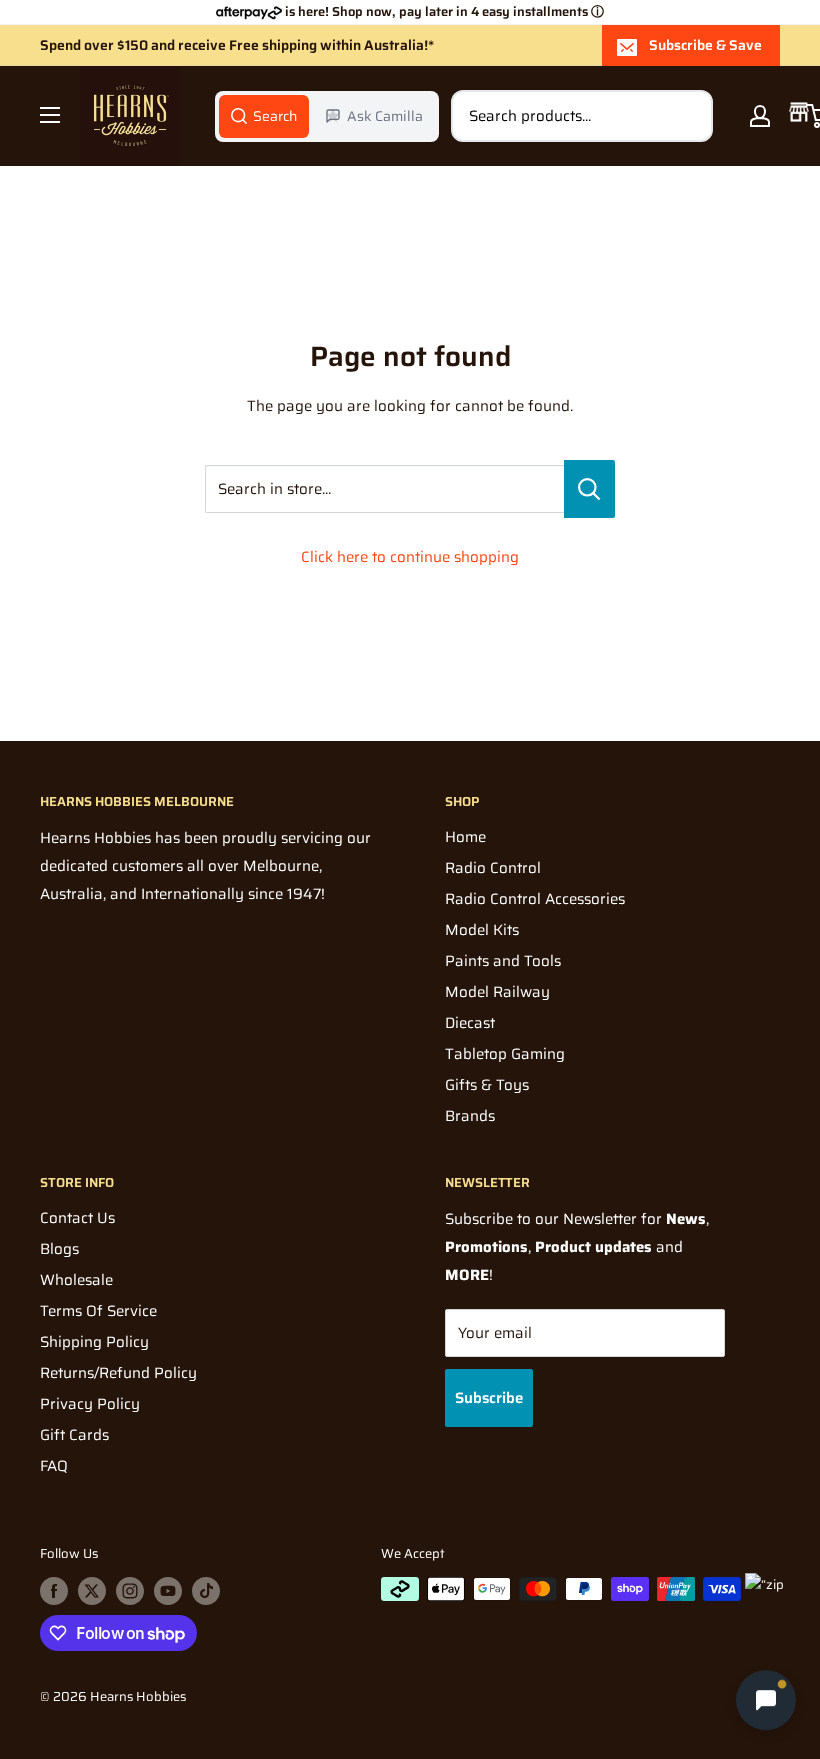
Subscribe (489, 1398)
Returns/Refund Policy (118, 1373)
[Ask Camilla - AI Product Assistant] (766, 1700)
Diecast (470, 1023)
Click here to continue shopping (410, 557)
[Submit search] (687, 116)
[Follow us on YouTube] (168, 1591)
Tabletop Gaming (505, 1054)
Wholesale (76, 1280)
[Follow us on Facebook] (54, 1591)
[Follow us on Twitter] (92, 1591)
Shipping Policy (94, 1342)
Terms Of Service (98, 1311)
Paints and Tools (503, 961)
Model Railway (497, 992)
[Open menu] (50, 115)
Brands (470, 1116)
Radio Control (493, 868)
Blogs (59, 1249)
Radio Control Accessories (535, 899)
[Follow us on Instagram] (130, 1591)
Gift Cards (74, 1435)
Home (465, 837)
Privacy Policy (90, 1404)
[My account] (760, 116)
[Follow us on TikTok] (206, 1591)
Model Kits (482, 930)
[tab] (264, 116)
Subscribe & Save (705, 45)
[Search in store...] (589, 489)
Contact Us (77, 1218)
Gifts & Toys (487, 1085)
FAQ (54, 1466)
